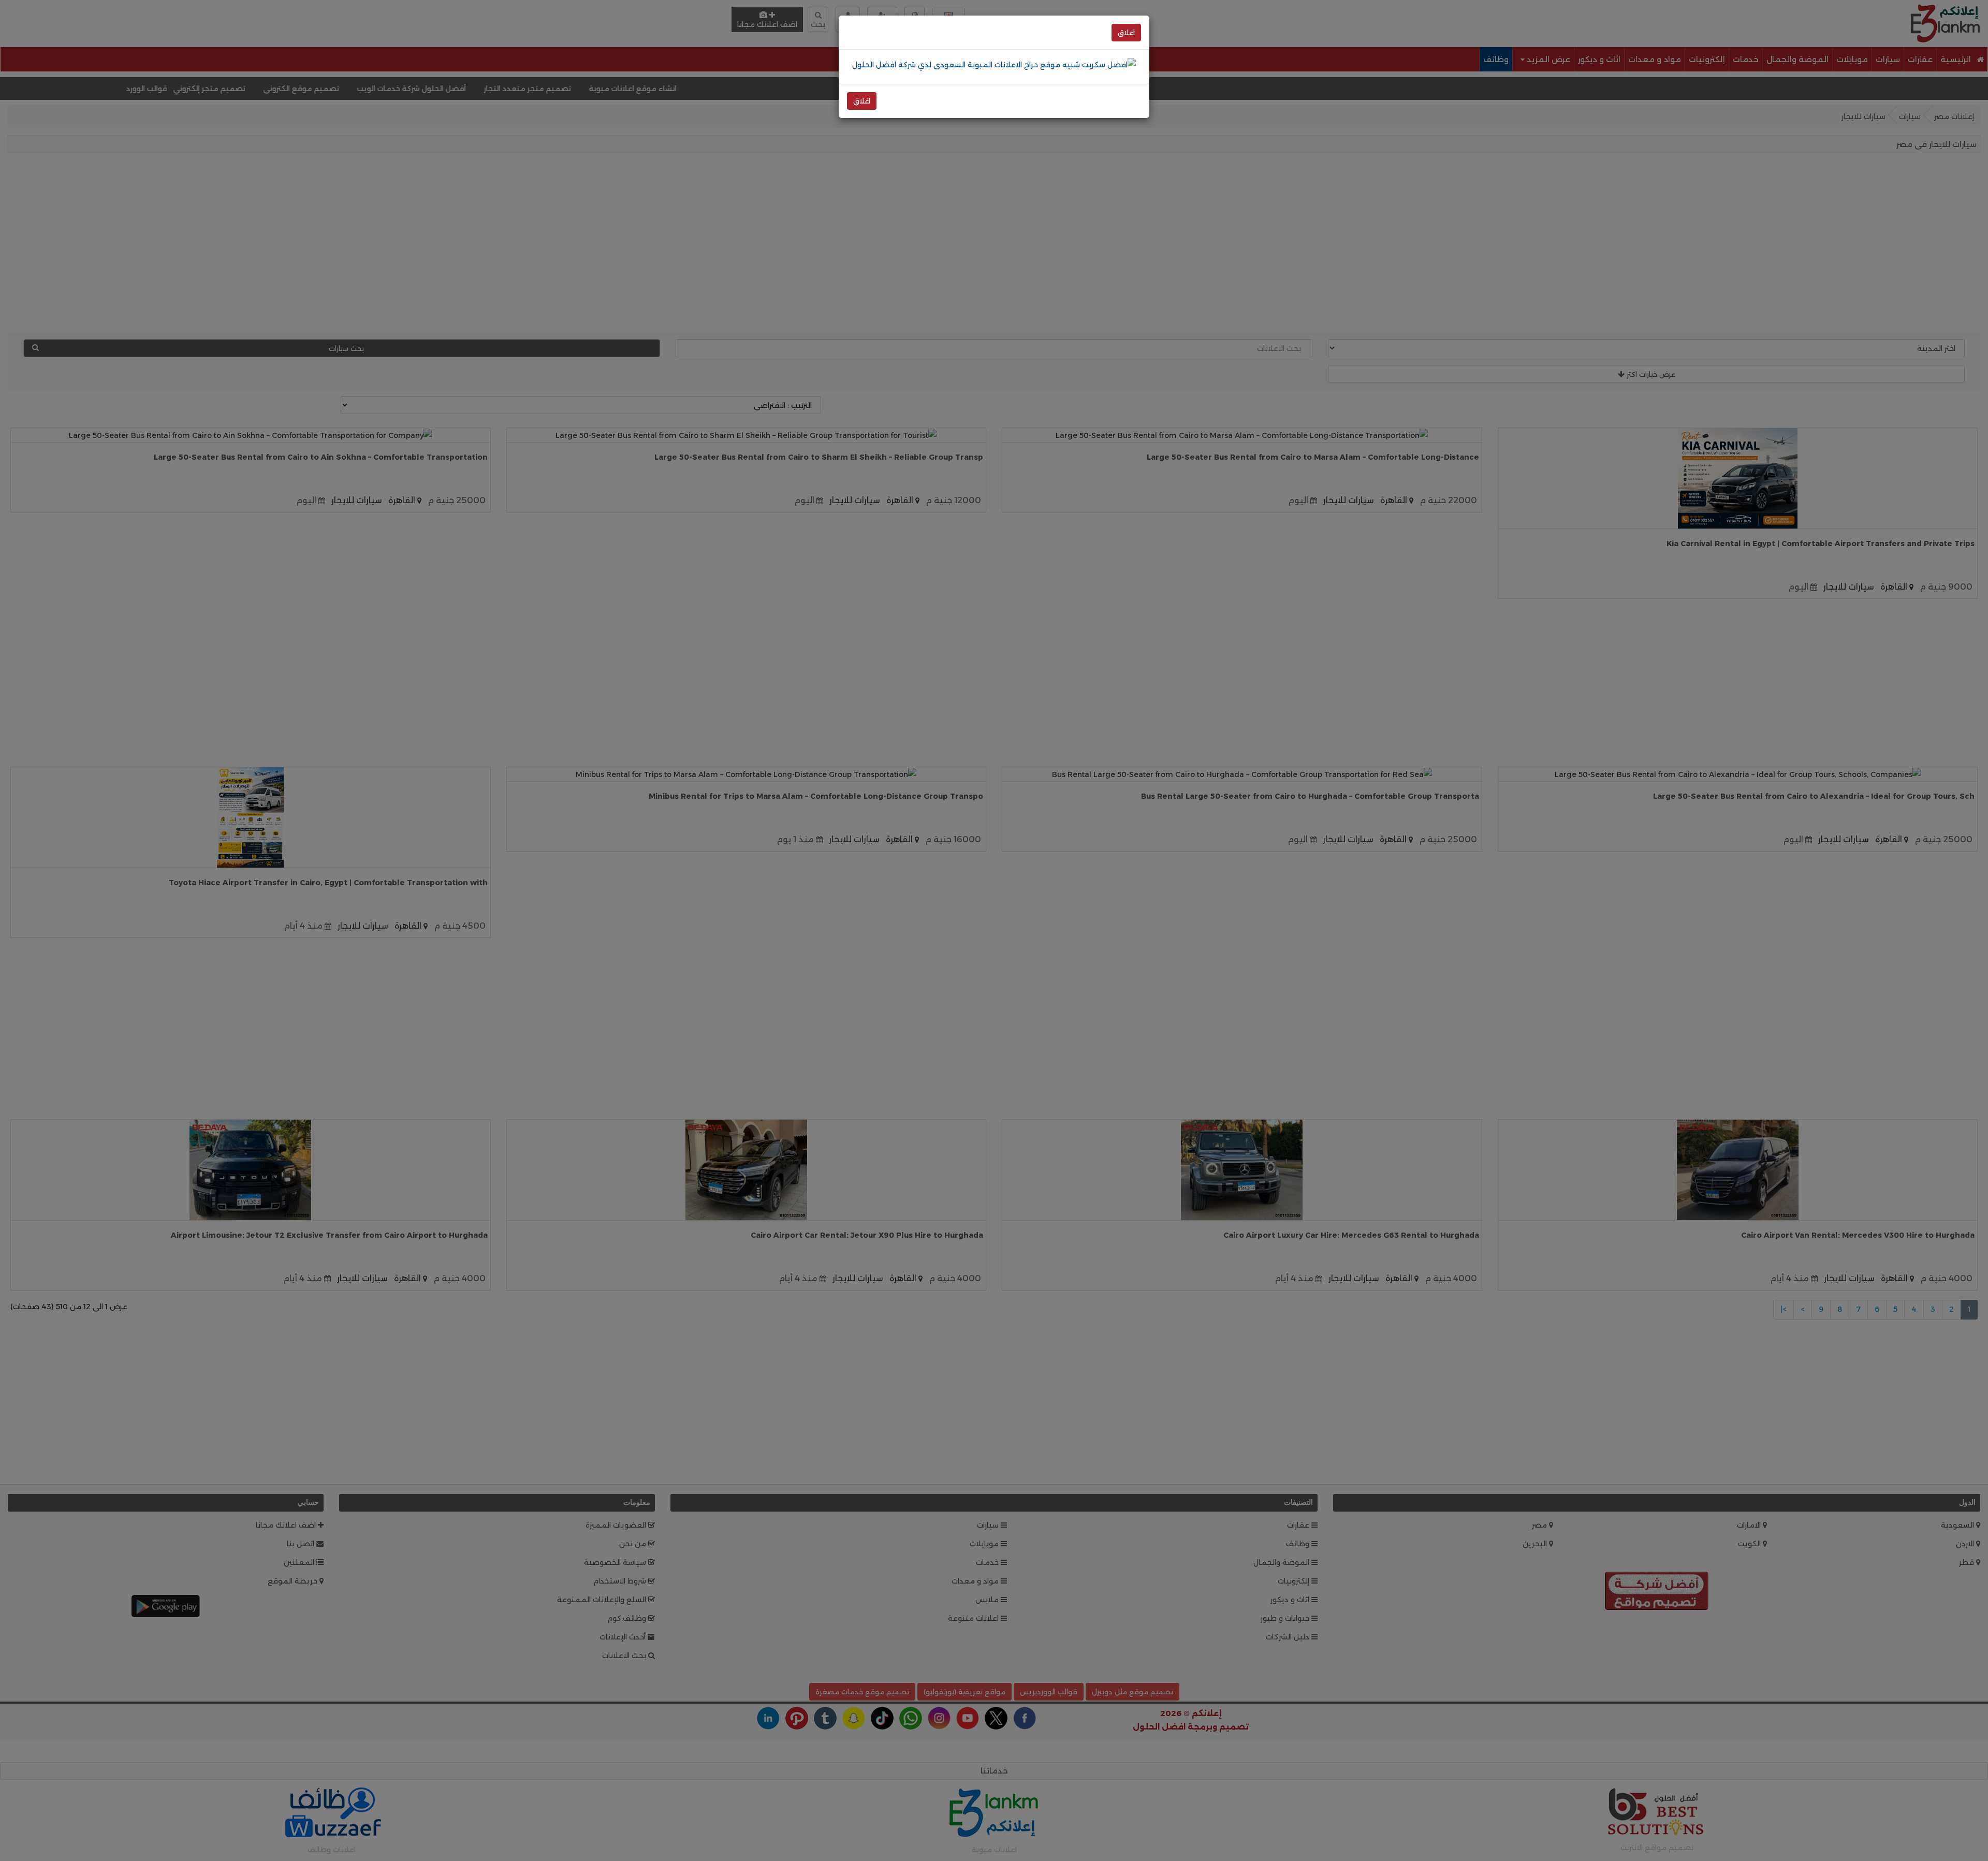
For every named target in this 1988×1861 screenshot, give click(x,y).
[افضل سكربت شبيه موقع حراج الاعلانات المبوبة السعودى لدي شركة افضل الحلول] (994, 64)
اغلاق (1126, 33)
